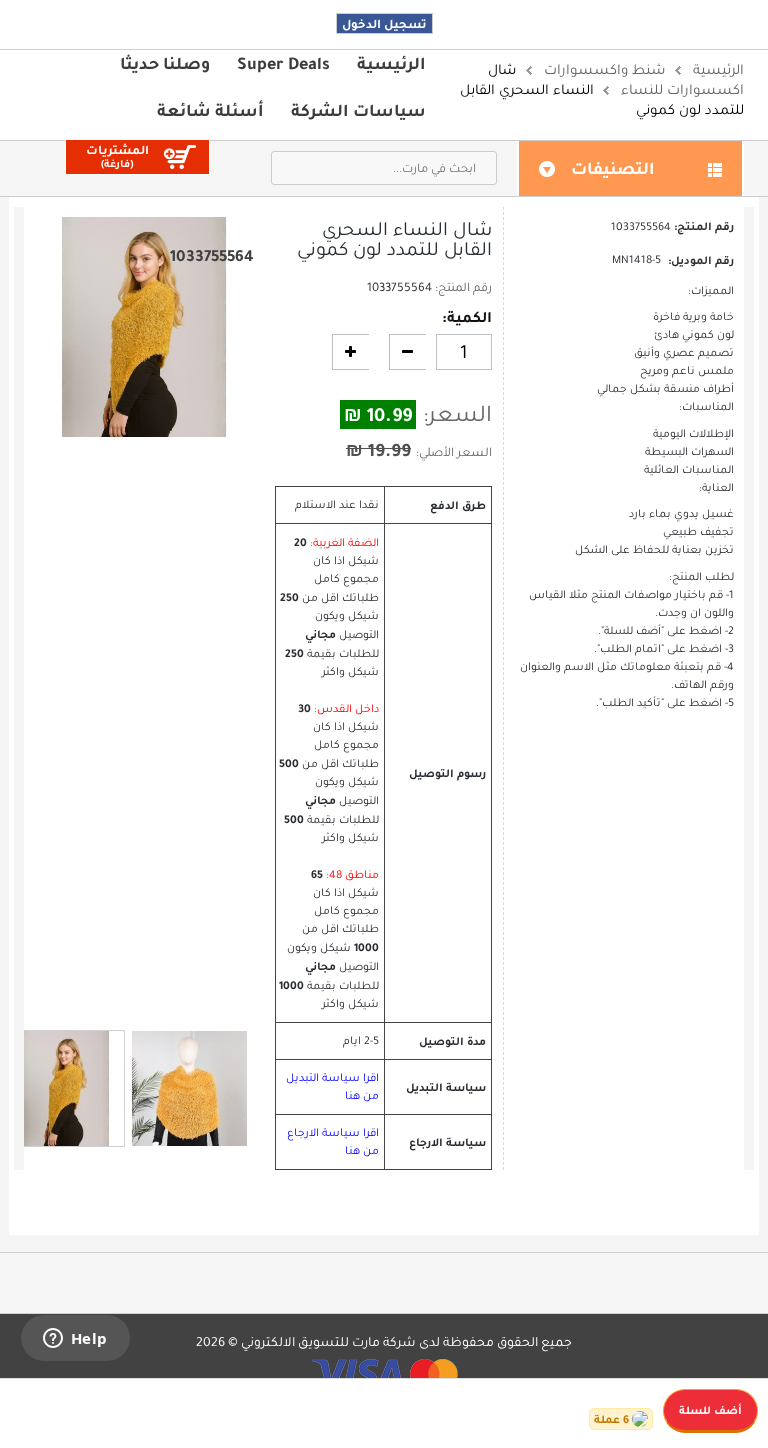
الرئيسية (391, 63)
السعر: (457, 414)
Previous (134, 1002)
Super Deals (283, 63)
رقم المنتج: (463, 287)
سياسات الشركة (358, 110)
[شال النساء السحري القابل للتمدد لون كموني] (66, 1088)
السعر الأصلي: (454, 452)
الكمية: (467, 317)
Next (154, 1003)
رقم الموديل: (701, 260)
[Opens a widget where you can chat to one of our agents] (75, 1340)
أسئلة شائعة (210, 110)
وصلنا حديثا (165, 63)
